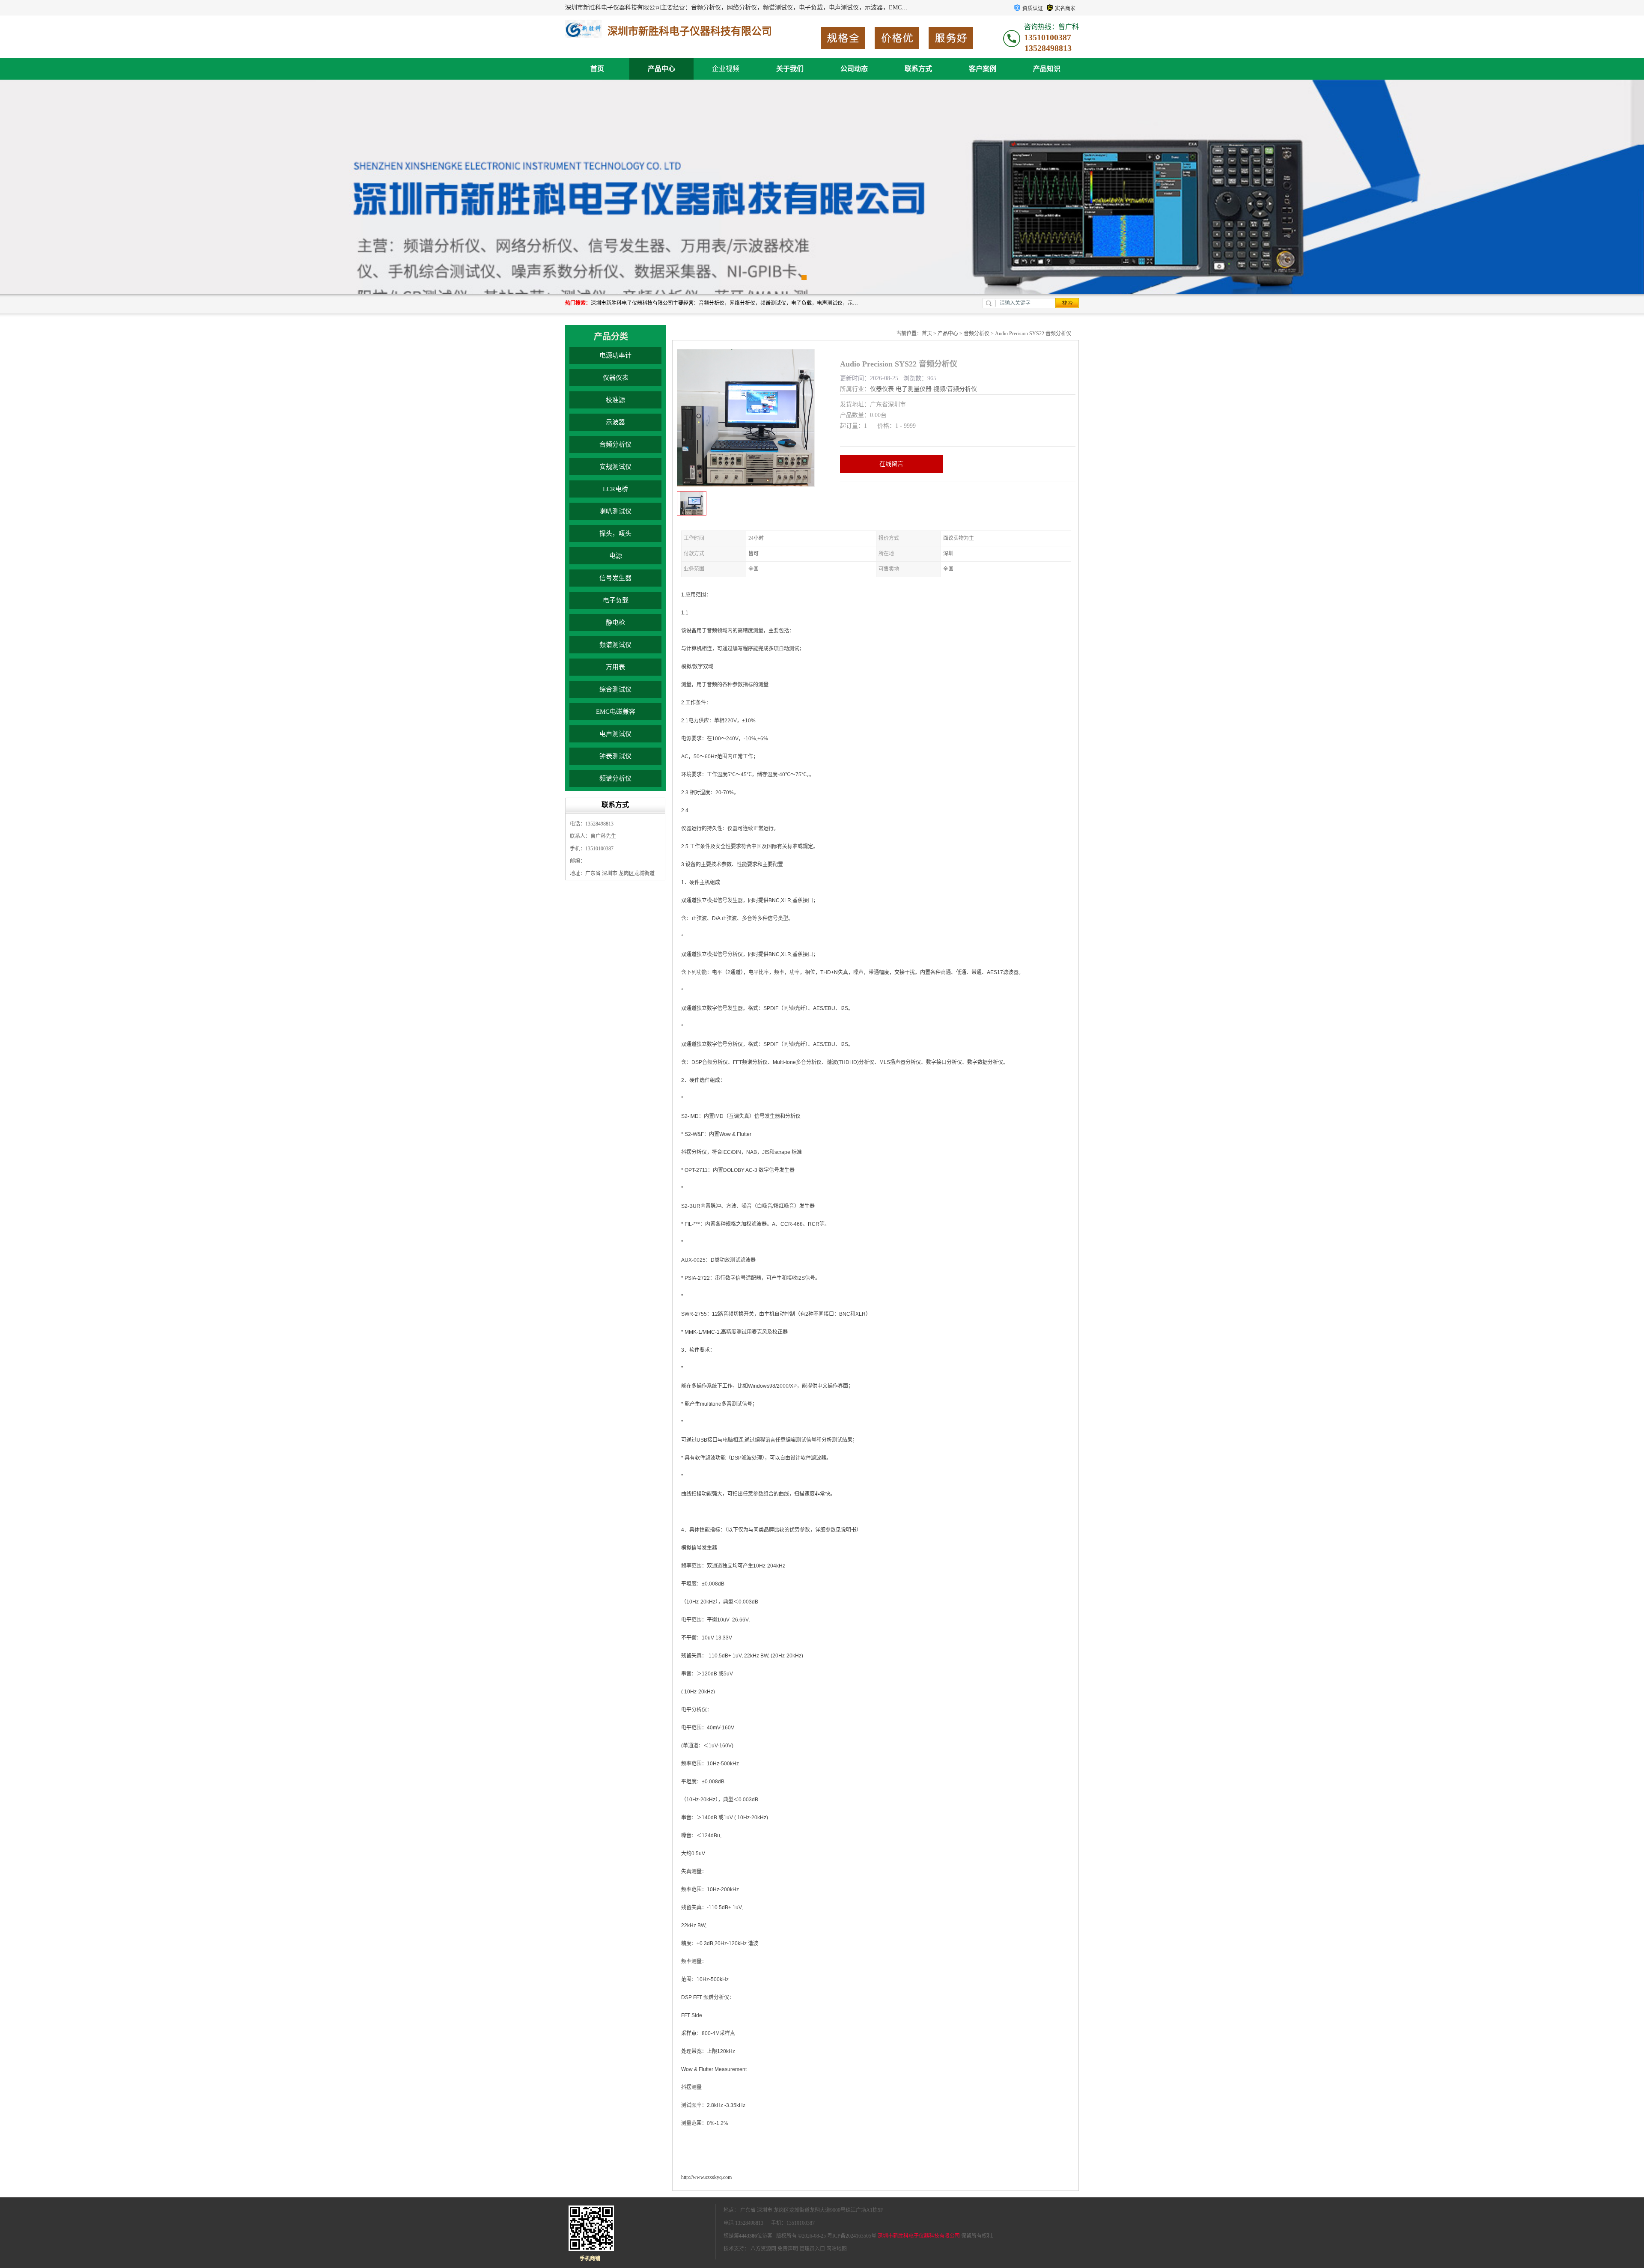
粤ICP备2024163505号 (852, 2236)
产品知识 (1047, 69)
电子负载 (616, 600)
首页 (597, 69)
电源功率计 (615, 355)
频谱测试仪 (615, 645)
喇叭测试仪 (615, 511)
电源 (616, 556)
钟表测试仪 (615, 756)
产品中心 (661, 69)
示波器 (615, 422)
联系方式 (918, 69)
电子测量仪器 (914, 389)
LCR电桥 (615, 489)
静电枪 (615, 623)
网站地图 (837, 2249)
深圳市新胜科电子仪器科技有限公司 (919, 2236)
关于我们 (790, 69)
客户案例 (983, 69)
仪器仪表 (616, 378)
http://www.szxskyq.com (706, 2177)
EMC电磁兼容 (616, 712)
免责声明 (788, 2249)
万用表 (615, 667)
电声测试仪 (615, 734)
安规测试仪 (615, 467)
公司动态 (854, 69)
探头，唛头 (615, 533)
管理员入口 (812, 2249)
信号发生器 (615, 578)
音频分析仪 (615, 444)
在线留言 (891, 464)
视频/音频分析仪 (955, 389)
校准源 (615, 400)
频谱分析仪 (615, 778)
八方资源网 (763, 2249)
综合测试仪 (615, 689)
